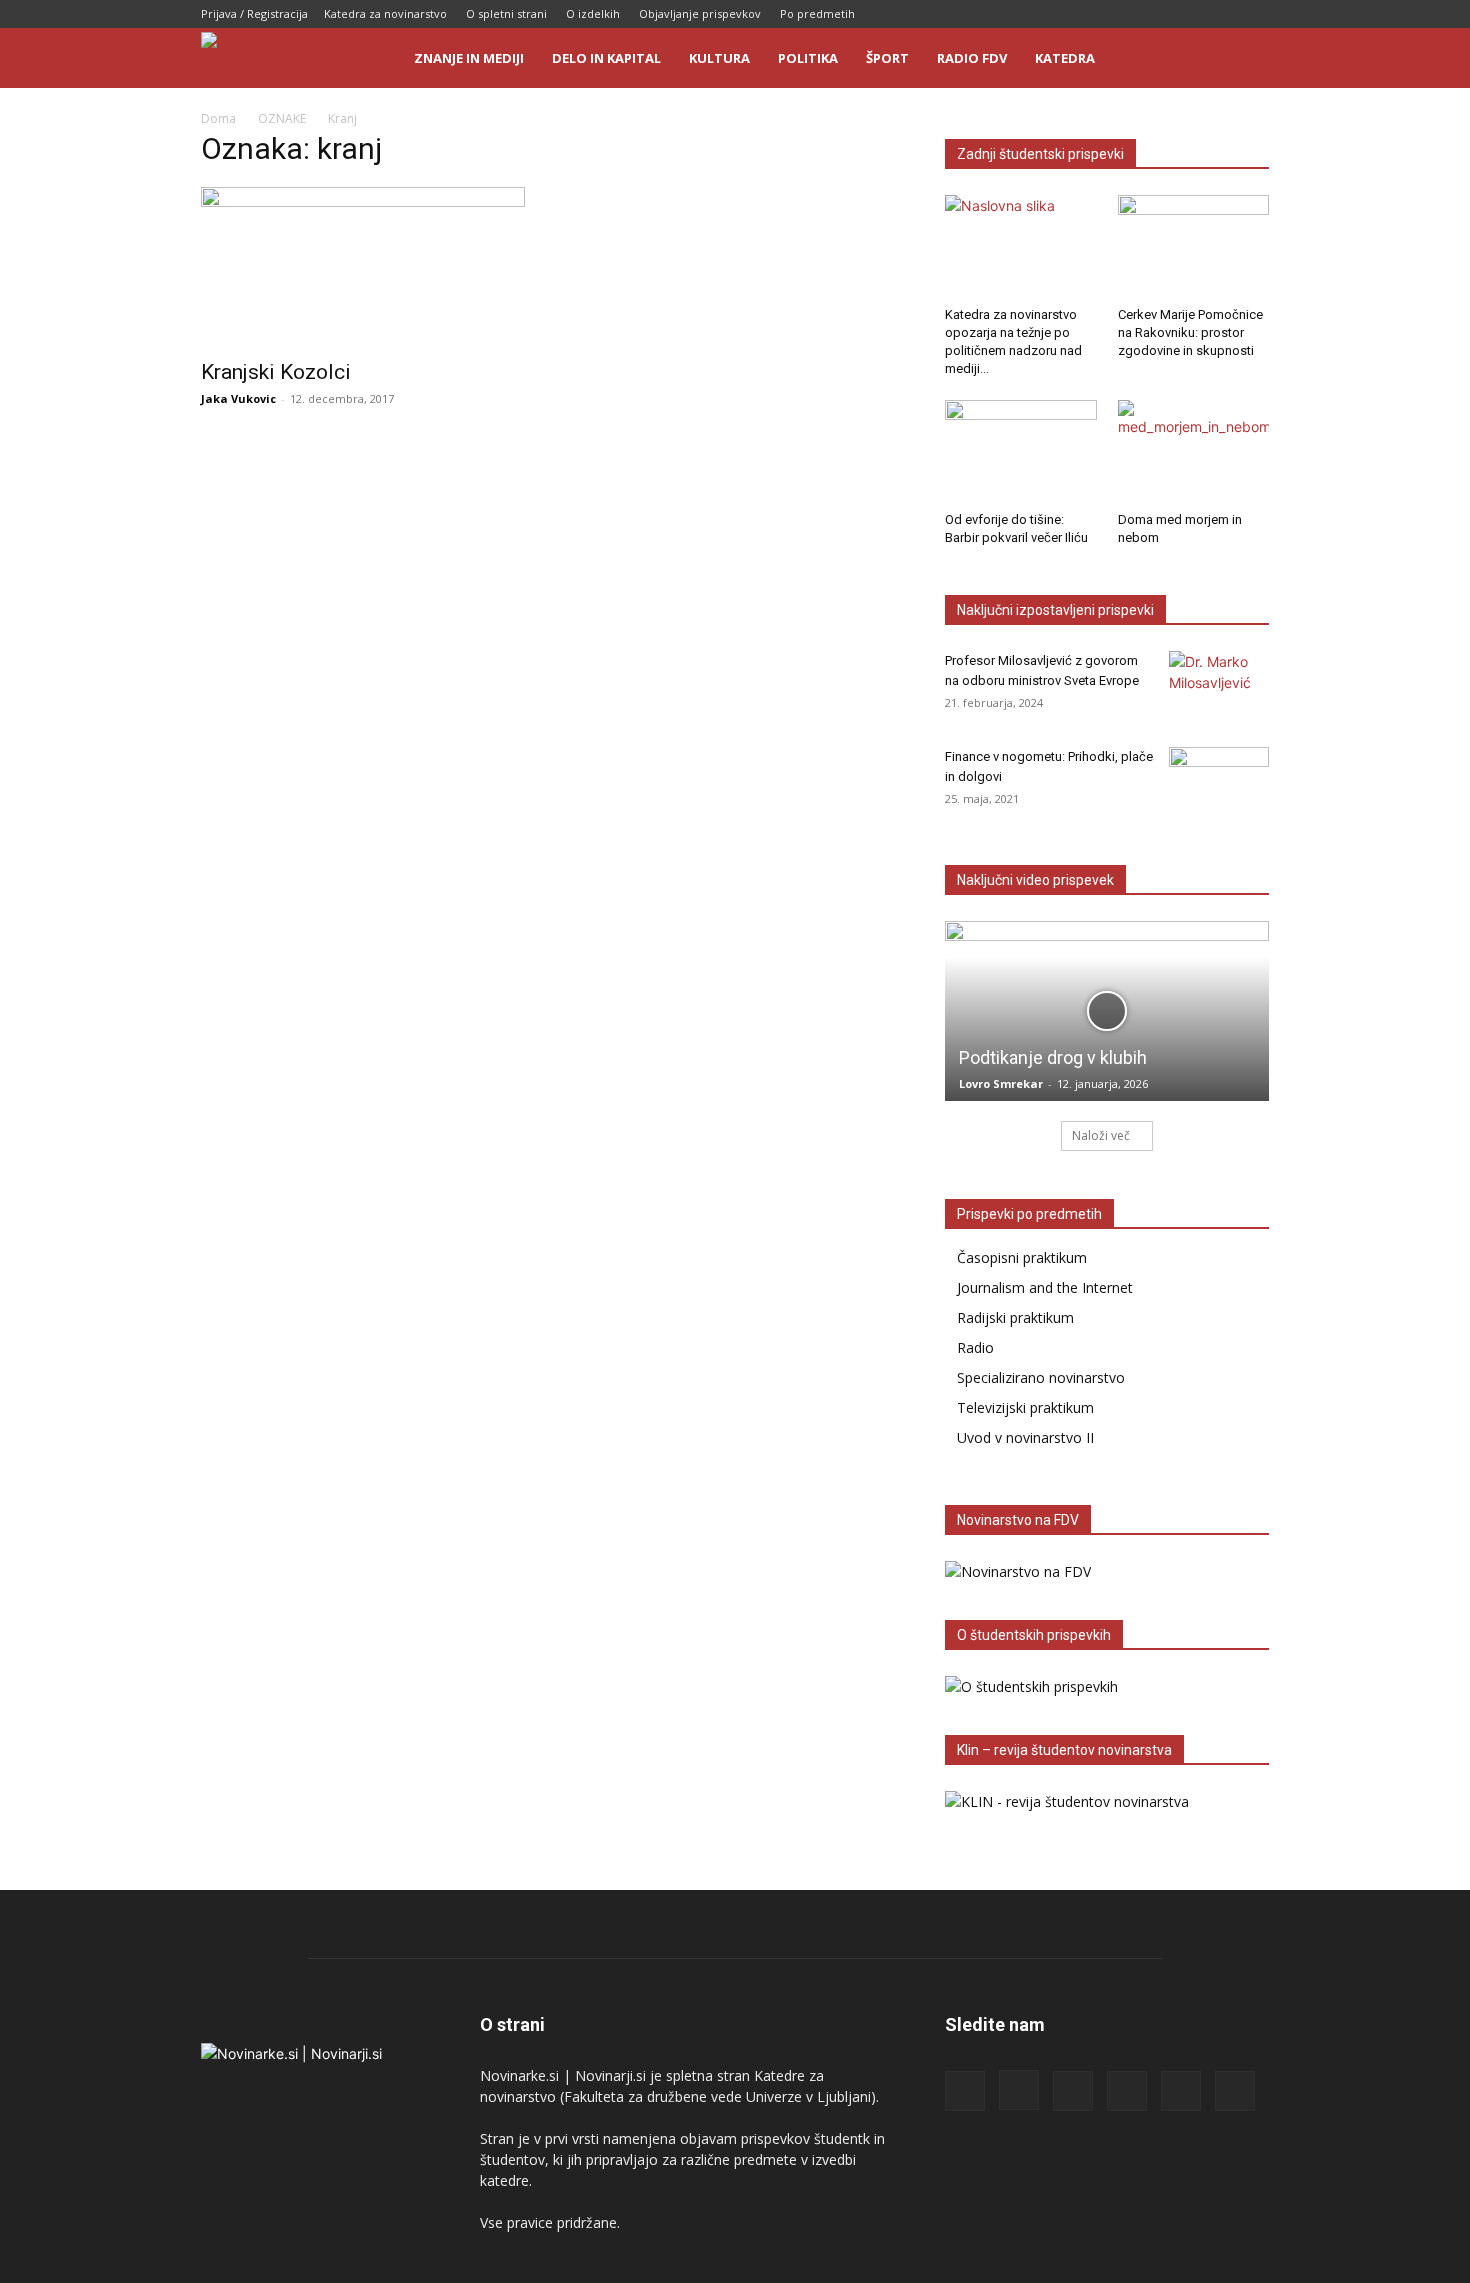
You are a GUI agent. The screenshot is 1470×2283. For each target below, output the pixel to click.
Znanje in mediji (469, 58)
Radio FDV (972, 58)
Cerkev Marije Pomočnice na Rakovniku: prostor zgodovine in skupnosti (1190, 332)
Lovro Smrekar (1001, 1083)
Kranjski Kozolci (276, 372)
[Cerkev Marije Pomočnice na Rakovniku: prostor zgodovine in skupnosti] (1194, 247)
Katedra (1065, 58)
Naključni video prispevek (1035, 880)
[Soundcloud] (1188, 14)
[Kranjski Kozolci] (363, 267)
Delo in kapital (606, 58)
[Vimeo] (1254, 14)
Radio (975, 1347)
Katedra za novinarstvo (385, 13)
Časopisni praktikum (1022, 1257)
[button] (1245, 59)
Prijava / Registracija (254, 13)
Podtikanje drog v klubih (1053, 1057)
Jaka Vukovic (238, 398)
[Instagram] (1122, 14)
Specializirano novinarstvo (1041, 1377)
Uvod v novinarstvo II (1025, 1437)
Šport (887, 58)
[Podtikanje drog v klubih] (1107, 1010)
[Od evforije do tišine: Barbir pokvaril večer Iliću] (1021, 452)
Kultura (719, 58)
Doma (218, 118)
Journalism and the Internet (1045, 1287)
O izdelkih (593, 13)
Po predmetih (817, 13)
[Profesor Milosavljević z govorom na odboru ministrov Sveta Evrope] (1219, 686)
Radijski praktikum (1015, 1317)
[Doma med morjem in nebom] (1194, 452)
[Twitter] (1221, 14)
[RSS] (1155, 14)
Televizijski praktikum (1025, 1407)
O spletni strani (506, 13)
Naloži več (1101, 1135)
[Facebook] (1089, 14)
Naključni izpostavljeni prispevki (1055, 610)
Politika (808, 58)
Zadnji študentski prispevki (1040, 154)
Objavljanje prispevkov (700, 13)
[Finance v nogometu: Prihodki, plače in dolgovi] (1219, 782)
